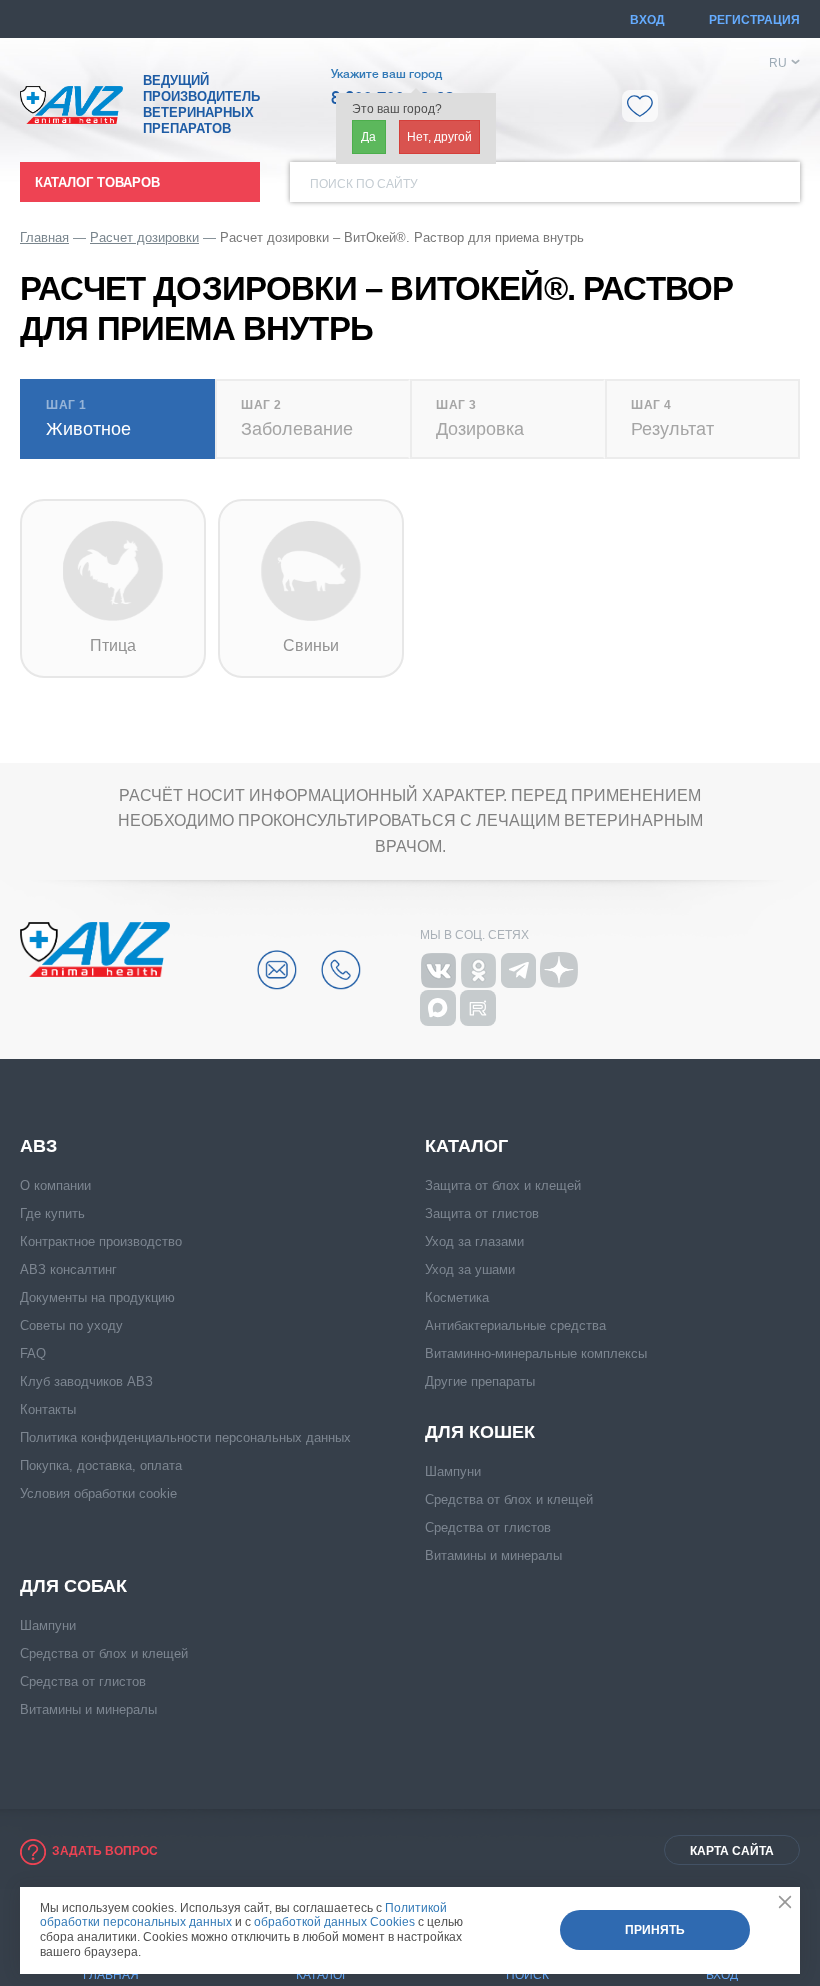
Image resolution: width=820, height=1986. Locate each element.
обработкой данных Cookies (334, 1922)
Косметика (457, 1297)
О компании (55, 1185)
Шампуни (453, 1471)
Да (368, 137)
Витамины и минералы (493, 1555)
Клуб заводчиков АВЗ (86, 1381)
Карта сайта (732, 1851)
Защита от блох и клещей (503, 1185)
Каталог (466, 1146)
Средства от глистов (488, 1527)
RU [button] (778, 63)
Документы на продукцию (97, 1297)
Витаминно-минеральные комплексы (536, 1353)
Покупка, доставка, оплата (101, 1465)
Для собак (73, 1586)
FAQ (33, 1353)
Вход (647, 20)
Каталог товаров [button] (97, 182)
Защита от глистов (482, 1213)
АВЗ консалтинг (68, 1269)
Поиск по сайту (364, 184)
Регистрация (754, 20)
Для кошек (480, 1432)
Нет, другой (439, 137)
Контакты (48, 1409)
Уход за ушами (470, 1269)
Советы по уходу (71, 1325)
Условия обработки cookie (98, 1493)
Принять (655, 1930)
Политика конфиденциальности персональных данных (185, 1437)
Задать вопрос (105, 1851)
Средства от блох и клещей (509, 1499)
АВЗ (38, 1146)
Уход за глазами (474, 1241)
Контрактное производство (101, 1241)
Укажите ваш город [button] (386, 74)
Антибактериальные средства (515, 1325)
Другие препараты (480, 1381)
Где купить (52, 1213)
